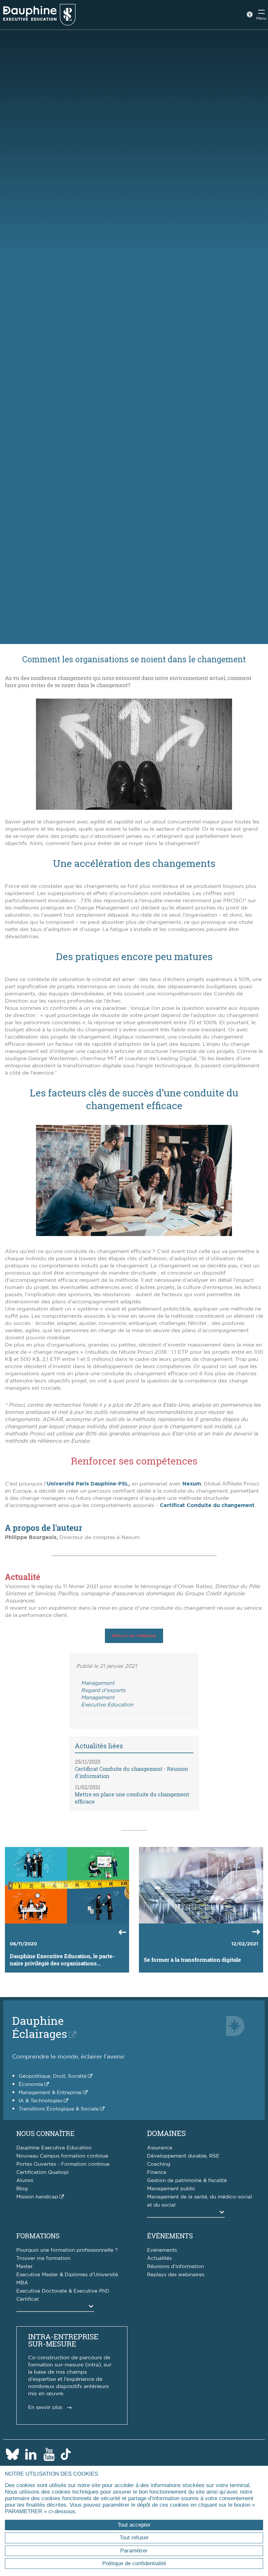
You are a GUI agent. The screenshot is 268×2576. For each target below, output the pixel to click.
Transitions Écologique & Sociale (59, 2109)
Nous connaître (45, 2133)
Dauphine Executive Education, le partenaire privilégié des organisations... (62, 1960)
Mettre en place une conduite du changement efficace (132, 1798)
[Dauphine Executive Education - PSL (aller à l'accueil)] (39, 15)
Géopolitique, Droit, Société (53, 2076)
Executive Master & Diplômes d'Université (67, 2275)
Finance (157, 2172)
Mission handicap (37, 2197)
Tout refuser (134, 2538)
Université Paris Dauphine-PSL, (88, 1484)
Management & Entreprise (50, 2093)
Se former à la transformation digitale (192, 1960)
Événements (170, 2236)
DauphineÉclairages (40, 2027)
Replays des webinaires (176, 2275)
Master (25, 2267)
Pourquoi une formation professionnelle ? (67, 2250)
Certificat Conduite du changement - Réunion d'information (131, 1772)
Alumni (25, 2181)
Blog (22, 2189)
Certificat (28, 2299)
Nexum (192, 1484)
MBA (22, 2283)
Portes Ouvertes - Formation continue (63, 2164)
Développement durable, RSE (183, 2156)
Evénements (162, 2250)
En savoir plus (45, 2407)
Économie (31, 2085)
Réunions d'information (176, 2267)
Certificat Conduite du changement (207, 1505)
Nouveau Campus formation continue (62, 2156)
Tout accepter (134, 2525)
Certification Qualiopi (42, 2172)
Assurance (160, 2148)
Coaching (159, 2164)
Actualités (159, 2258)
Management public (171, 2189)
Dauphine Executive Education (54, 2148)
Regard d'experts (103, 1690)
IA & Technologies (41, 2101)
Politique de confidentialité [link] (134, 2563)
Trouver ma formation (43, 2258)
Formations (38, 2236)
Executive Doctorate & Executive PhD (63, 2291)
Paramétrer (134, 2551)
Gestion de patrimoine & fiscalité (187, 2181)
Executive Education (107, 1705)
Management (98, 1683)
